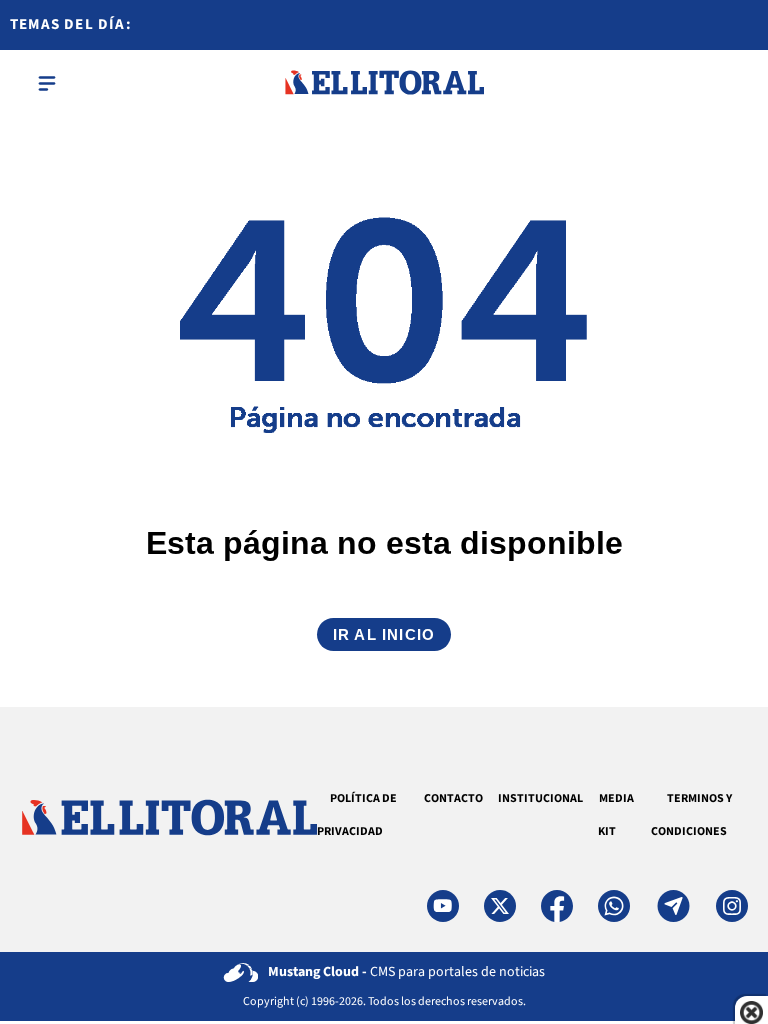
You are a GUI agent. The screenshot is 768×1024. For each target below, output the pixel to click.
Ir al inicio (384, 634)
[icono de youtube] (443, 906)
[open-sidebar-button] (47, 83)
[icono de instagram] (732, 906)
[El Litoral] (384, 83)
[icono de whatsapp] (614, 906)
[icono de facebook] (557, 906)
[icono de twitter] (500, 906)
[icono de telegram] (673, 906)
